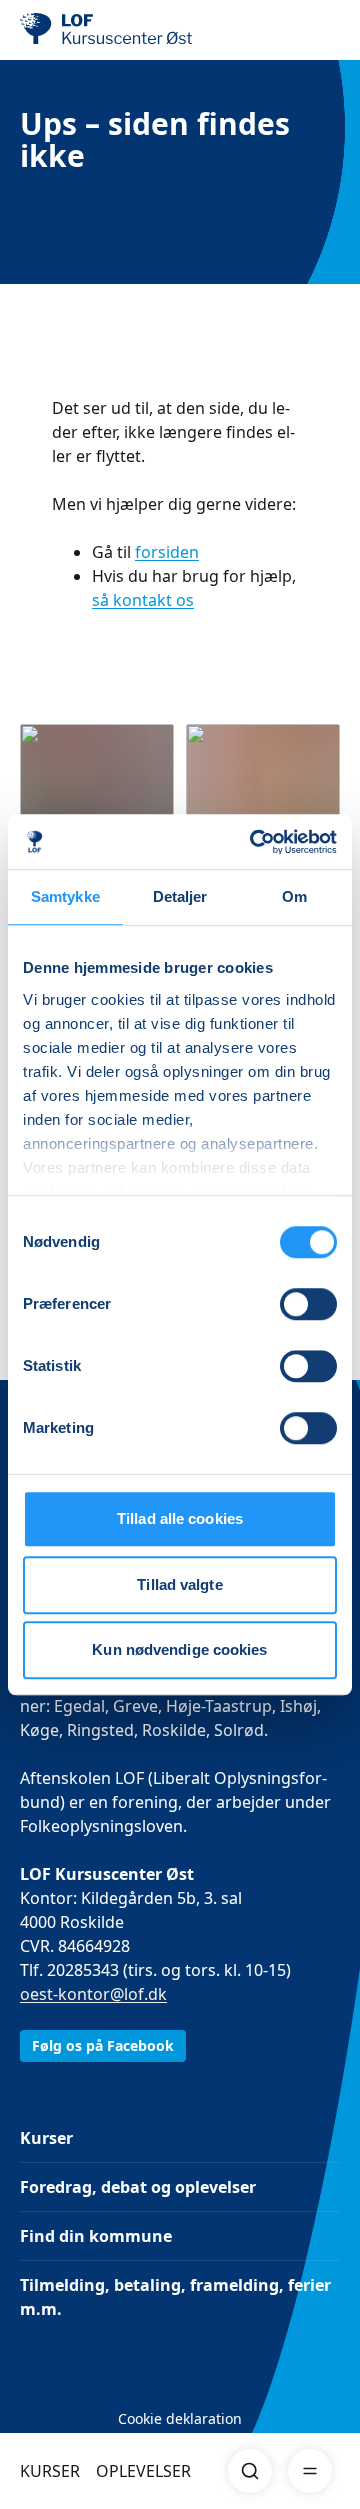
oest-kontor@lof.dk (93, 1994)
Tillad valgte (179, 1584)
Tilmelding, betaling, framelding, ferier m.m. (175, 2297)
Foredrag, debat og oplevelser (138, 2187)
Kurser (46, 2138)
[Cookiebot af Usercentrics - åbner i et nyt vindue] (254, 842)
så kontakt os (143, 600)
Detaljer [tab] (180, 896)
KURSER (50, 2471)
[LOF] (121, 30)
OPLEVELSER (143, 2471)
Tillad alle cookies (180, 1518)
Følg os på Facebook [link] (103, 2045)
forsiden (167, 552)
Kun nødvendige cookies (179, 1649)
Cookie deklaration (180, 2418)
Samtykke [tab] (65, 896)
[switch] (308, 1304)
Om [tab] (294, 896)
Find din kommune (96, 2236)
